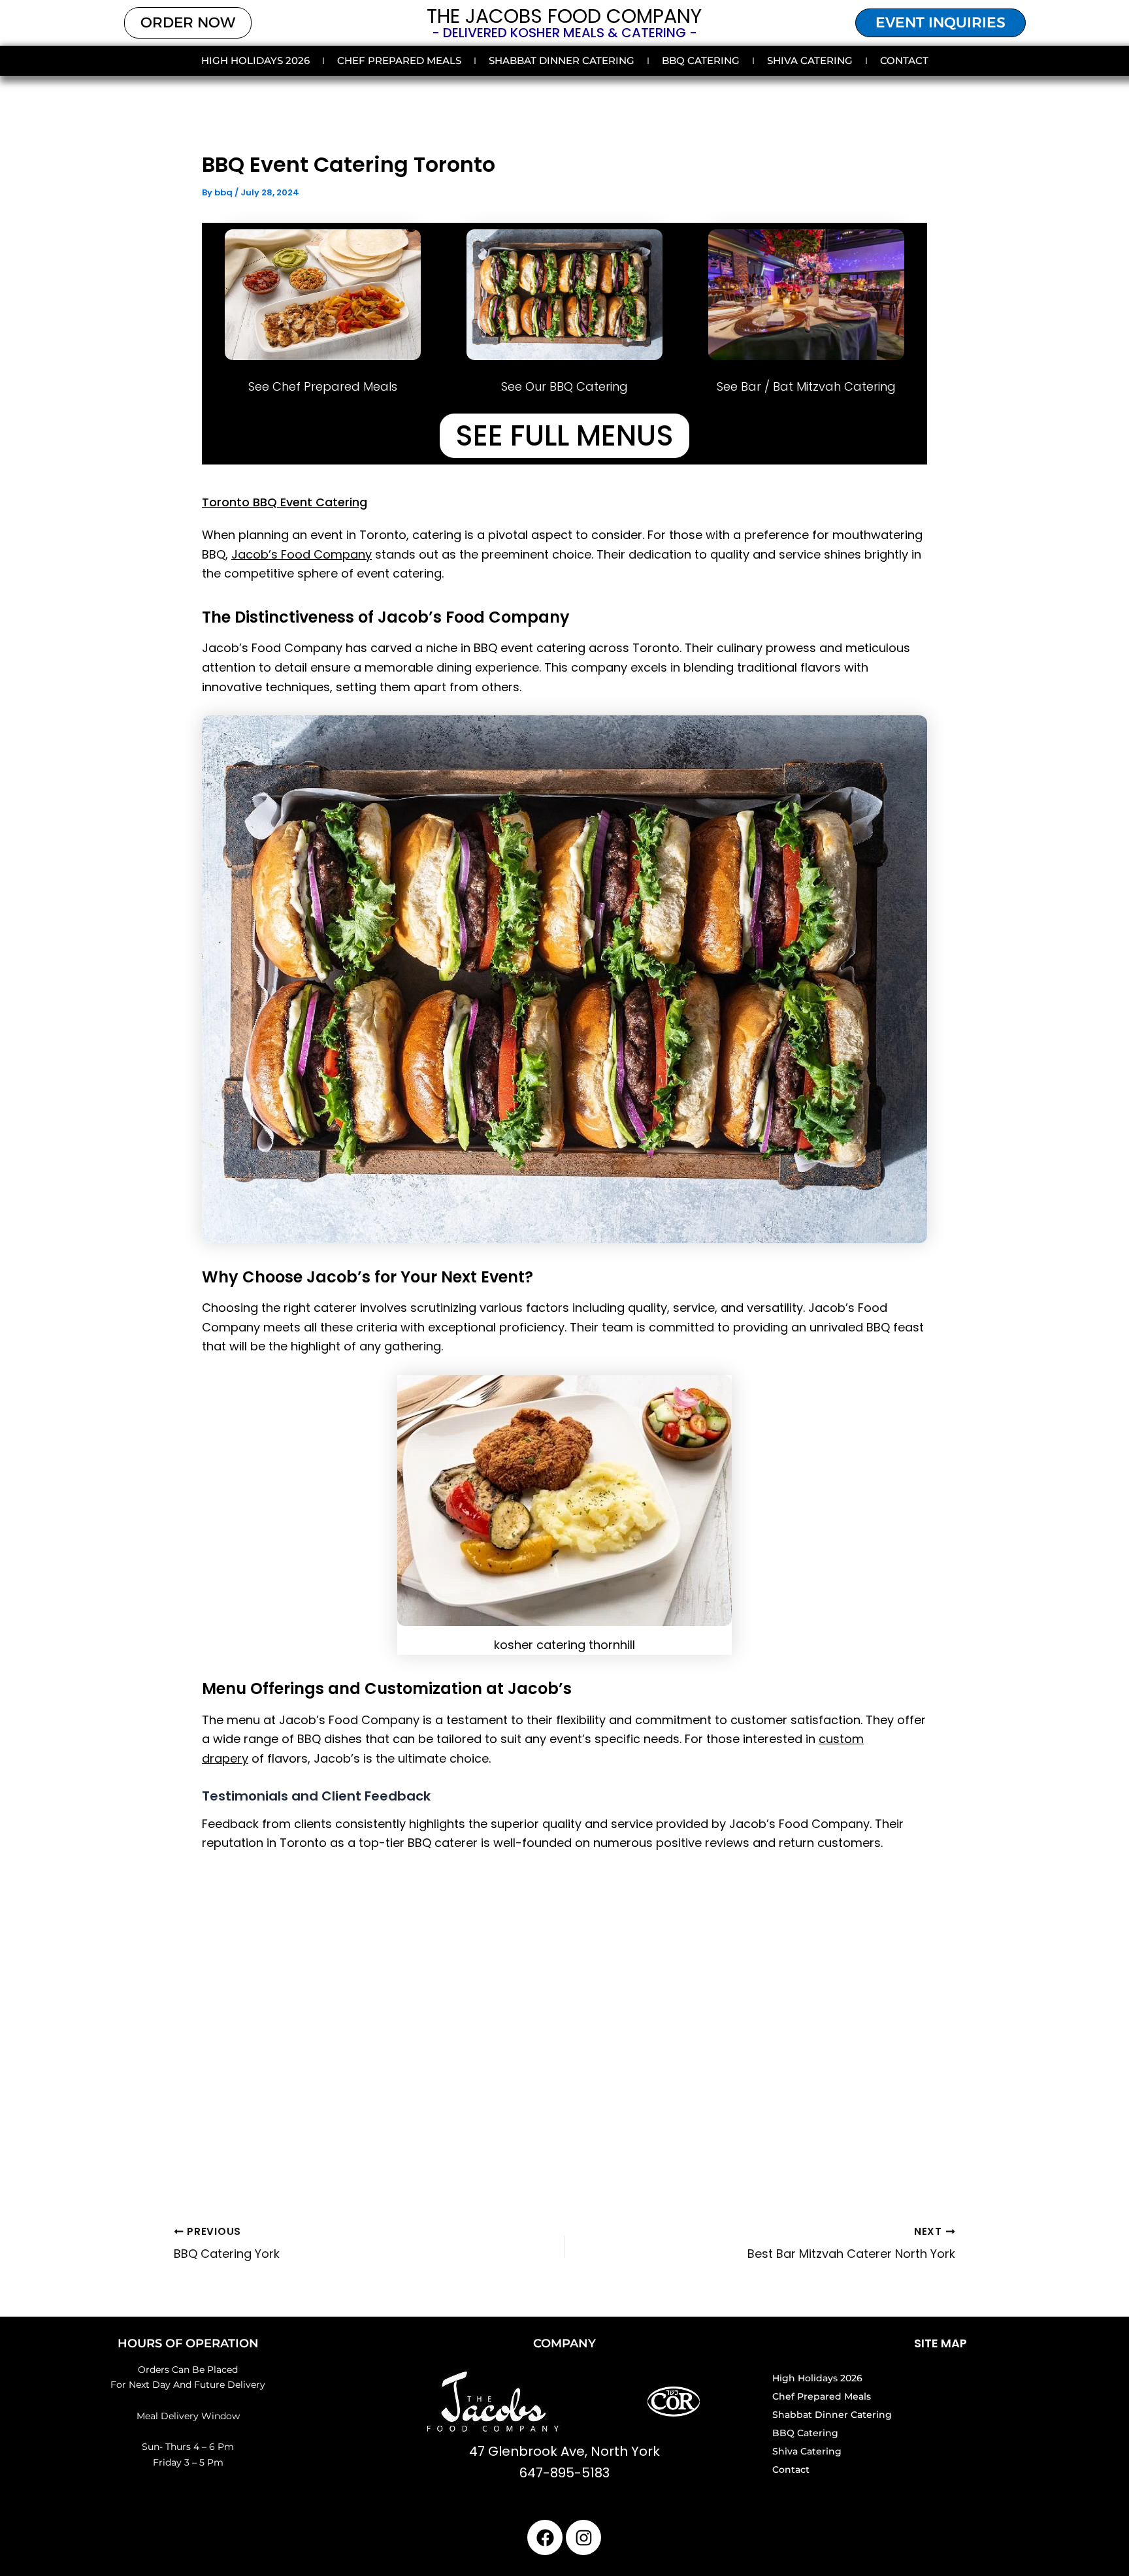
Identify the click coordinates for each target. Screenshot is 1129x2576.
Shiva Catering (810, 60)
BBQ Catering (701, 60)
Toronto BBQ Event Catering (285, 502)
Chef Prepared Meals (399, 60)
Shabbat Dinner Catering (562, 60)
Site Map (941, 2343)
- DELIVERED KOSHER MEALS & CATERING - (564, 33)
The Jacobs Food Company (564, 16)
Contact (904, 60)
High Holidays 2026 (255, 60)
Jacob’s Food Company (302, 554)
